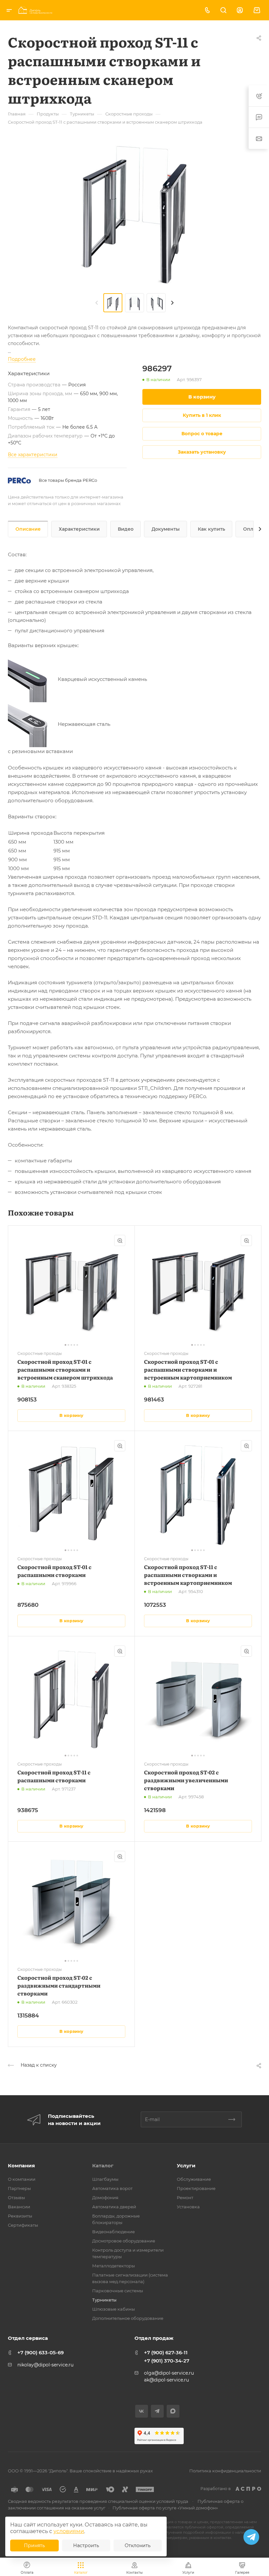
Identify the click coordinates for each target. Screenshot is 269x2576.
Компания (21, 2166)
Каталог (103, 2166)
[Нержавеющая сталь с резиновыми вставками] (33, 724)
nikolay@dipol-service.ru (45, 2365)
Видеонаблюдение (114, 2232)
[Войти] (240, 10)
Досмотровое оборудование (124, 2241)
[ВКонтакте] (142, 2411)
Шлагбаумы (105, 2179)
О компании (22, 2179)
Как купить (211, 529)
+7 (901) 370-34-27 (167, 2361)
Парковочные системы (118, 2291)
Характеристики (79, 529)
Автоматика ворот (112, 2188)
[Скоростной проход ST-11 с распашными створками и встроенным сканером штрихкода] (134, 214)
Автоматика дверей (114, 2207)
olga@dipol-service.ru (169, 2373)
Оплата (252, 529)
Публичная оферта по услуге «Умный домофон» (165, 2508)
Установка (188, 2207)
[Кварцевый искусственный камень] (33, 679)
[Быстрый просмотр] (120, 1240)
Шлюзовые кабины (114, 2309)
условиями (69, 2531)
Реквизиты (20, 2216)
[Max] (173, 2411)
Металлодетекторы (114, 2266)
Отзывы (16, 2198)
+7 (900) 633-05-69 (41, 2352)
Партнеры (19, 2188)
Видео (126, 529)
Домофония (105, 2198)
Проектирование (196, 2188)
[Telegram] (157, 2411)
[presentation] (97, 303)
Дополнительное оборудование (128, 2318)
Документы (166, 529)
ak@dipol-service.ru (166, 2380)
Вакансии (19, 2207)
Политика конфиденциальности (225, 2471)
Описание (28, 529)
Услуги (186, 2166)
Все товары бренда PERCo (68, 480)
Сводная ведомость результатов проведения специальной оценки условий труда (98, 2501)
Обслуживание (194, 2179)
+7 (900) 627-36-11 (166, 2352)
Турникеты (104, 2300)
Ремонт (185, 2198)
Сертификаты (23, 2225)
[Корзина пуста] (257, 10)
